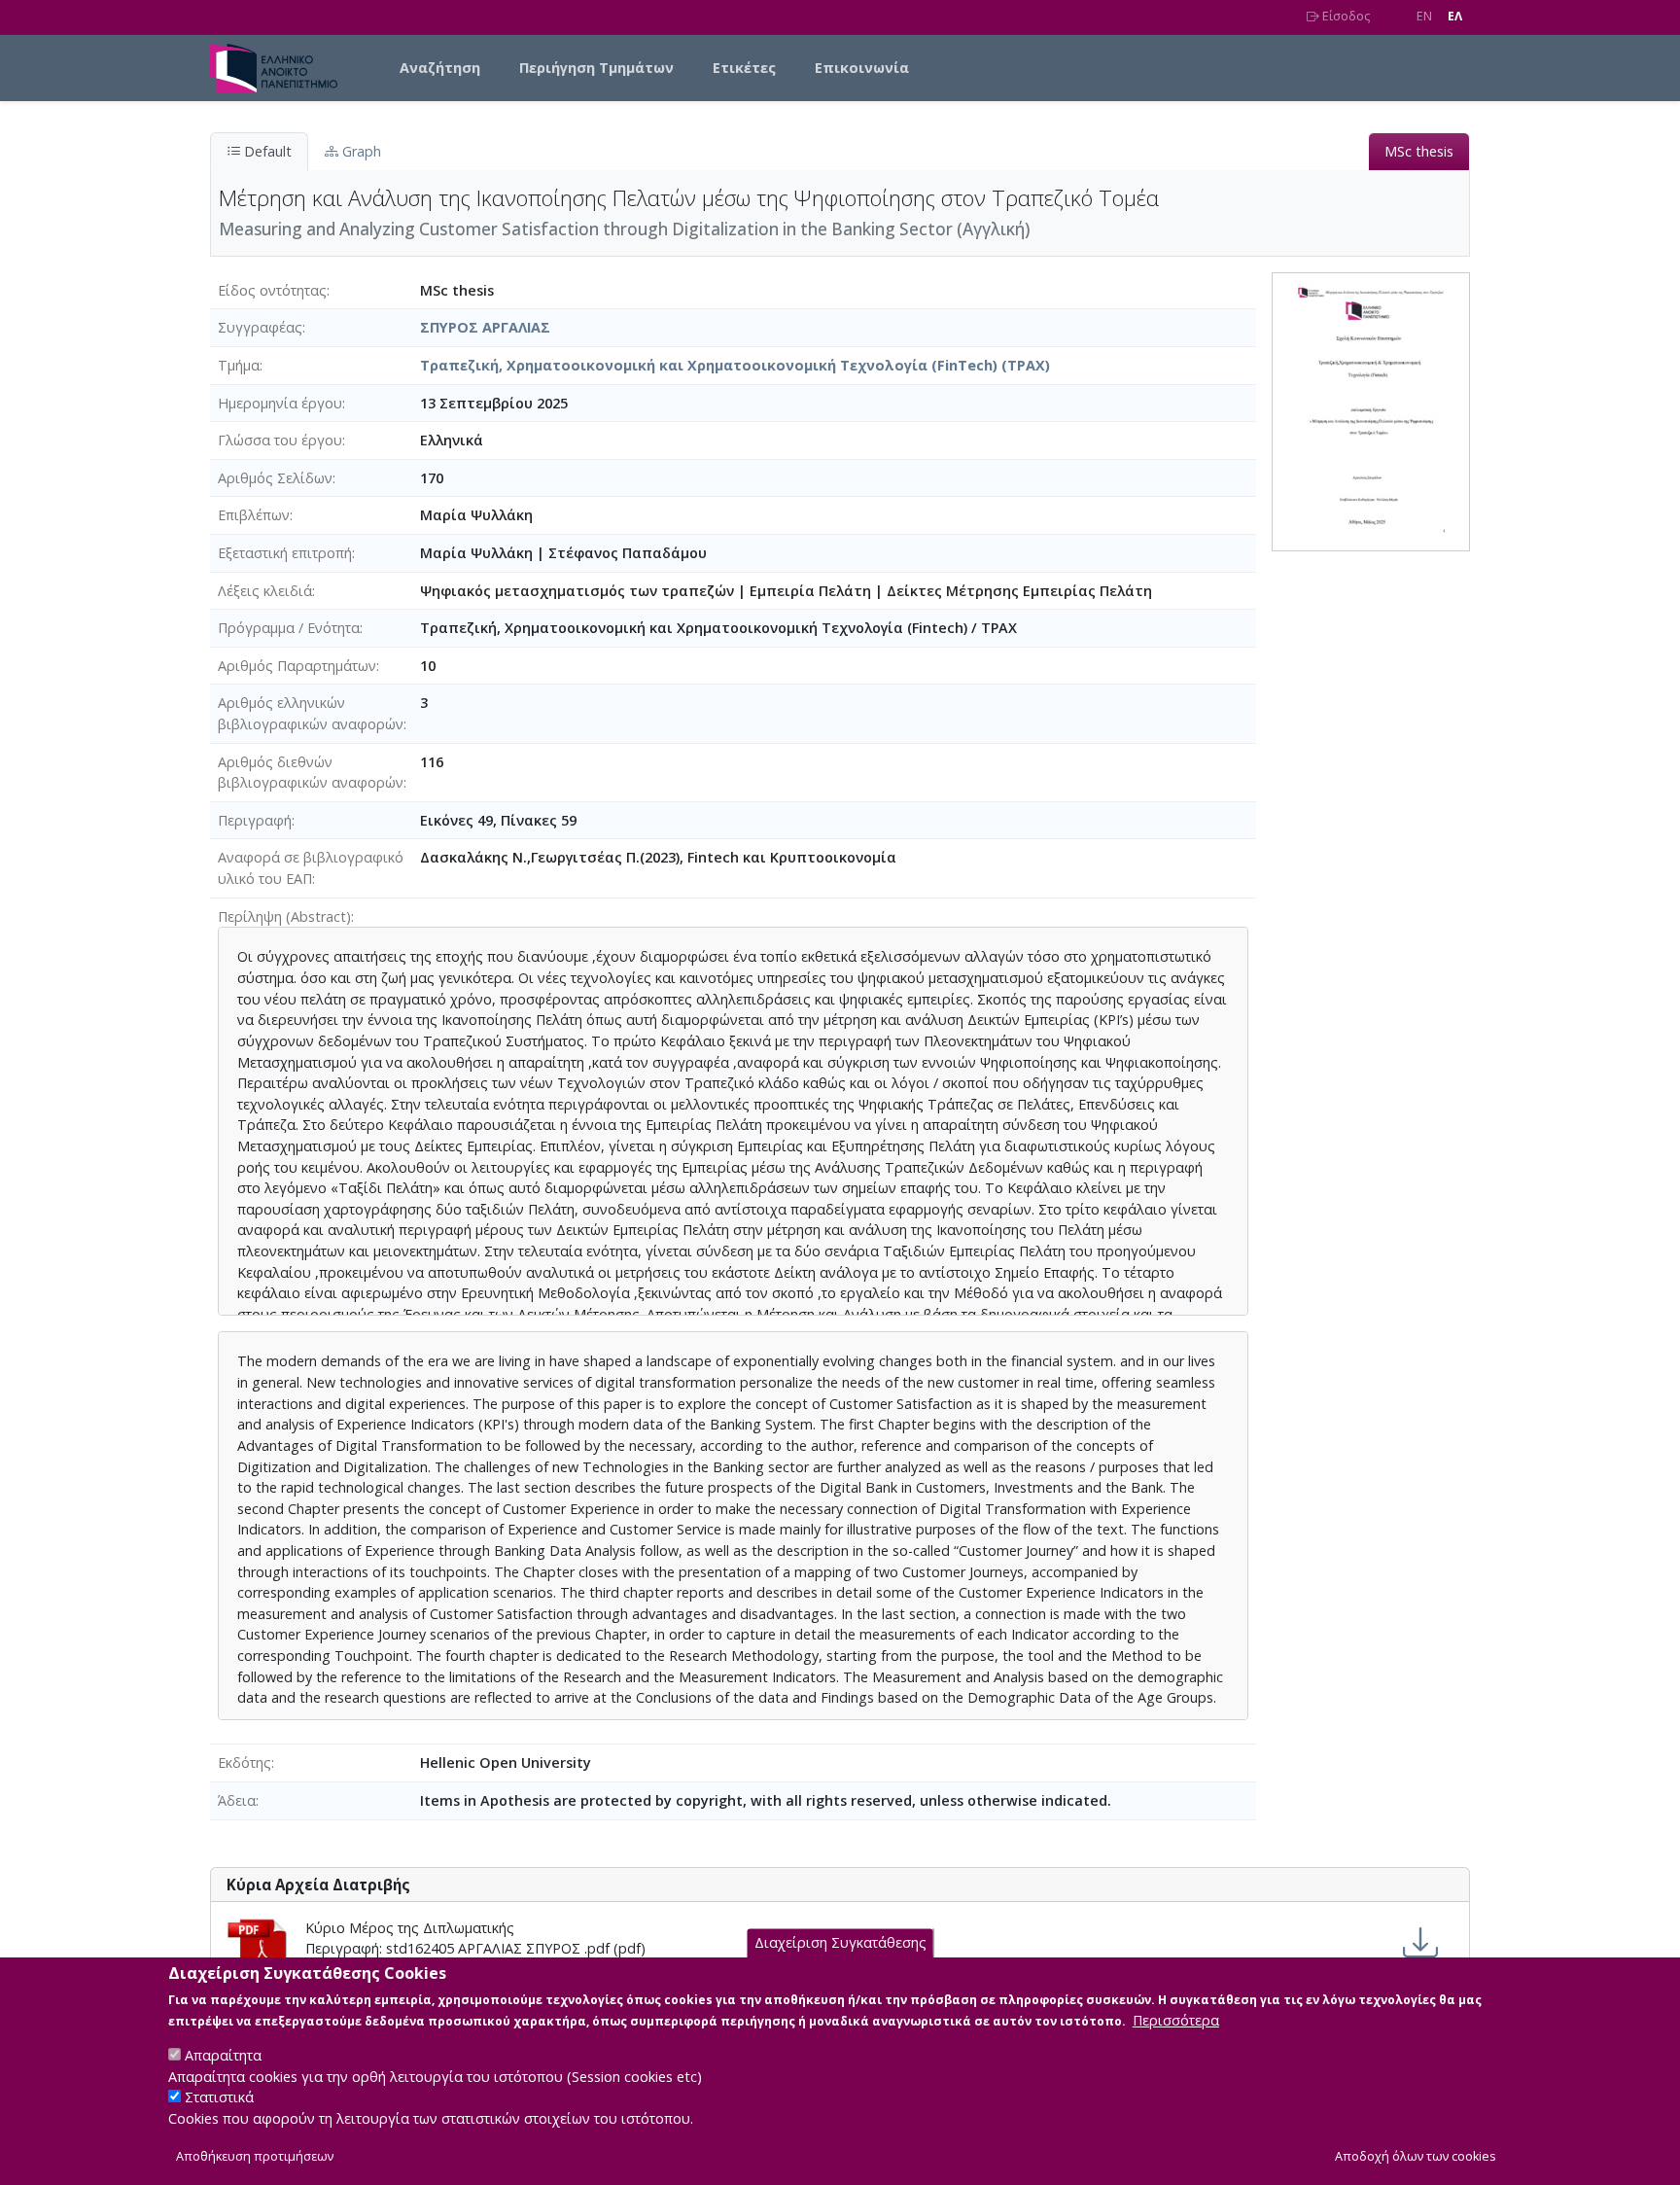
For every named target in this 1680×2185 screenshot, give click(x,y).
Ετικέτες (744, 68)
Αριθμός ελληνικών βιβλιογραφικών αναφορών (311, 713)
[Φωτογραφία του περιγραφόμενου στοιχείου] (1371, 410)
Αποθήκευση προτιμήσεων (255, 2157)
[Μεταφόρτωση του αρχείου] (1420, 1943)
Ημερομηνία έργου (280, 403)
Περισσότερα (1176, 2020)
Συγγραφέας (260, 327)
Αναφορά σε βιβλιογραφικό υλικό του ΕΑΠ (311, 868)
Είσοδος (1345, 16)
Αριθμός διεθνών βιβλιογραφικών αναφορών (311, 773)
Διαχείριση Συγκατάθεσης (840, 1943)
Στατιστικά (219, 2098)
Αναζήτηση (440, 68)
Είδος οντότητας (272, 290)
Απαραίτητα (223, 2055)
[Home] (281, 68)
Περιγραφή (255, 820)
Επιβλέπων (254, 515)
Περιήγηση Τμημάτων (596, 68)
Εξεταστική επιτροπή (285, 553)
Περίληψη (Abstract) (284, 916)
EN (1424, 16)
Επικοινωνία (862, 68)
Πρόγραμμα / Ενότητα (289, 628)
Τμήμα (239, 365)
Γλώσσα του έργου (280, 440)
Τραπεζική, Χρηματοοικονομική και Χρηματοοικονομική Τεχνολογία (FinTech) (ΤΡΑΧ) (735, 365)
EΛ (1455, 16)
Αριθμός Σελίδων (275, 478)
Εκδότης (245, 1762)
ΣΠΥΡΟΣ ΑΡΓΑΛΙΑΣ (485, 327)
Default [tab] (266, 151)
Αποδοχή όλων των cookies (1416, 2157)
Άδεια (237, 1800)
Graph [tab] (360, 151)
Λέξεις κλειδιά (265, 591)
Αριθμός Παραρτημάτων (297, 666)
